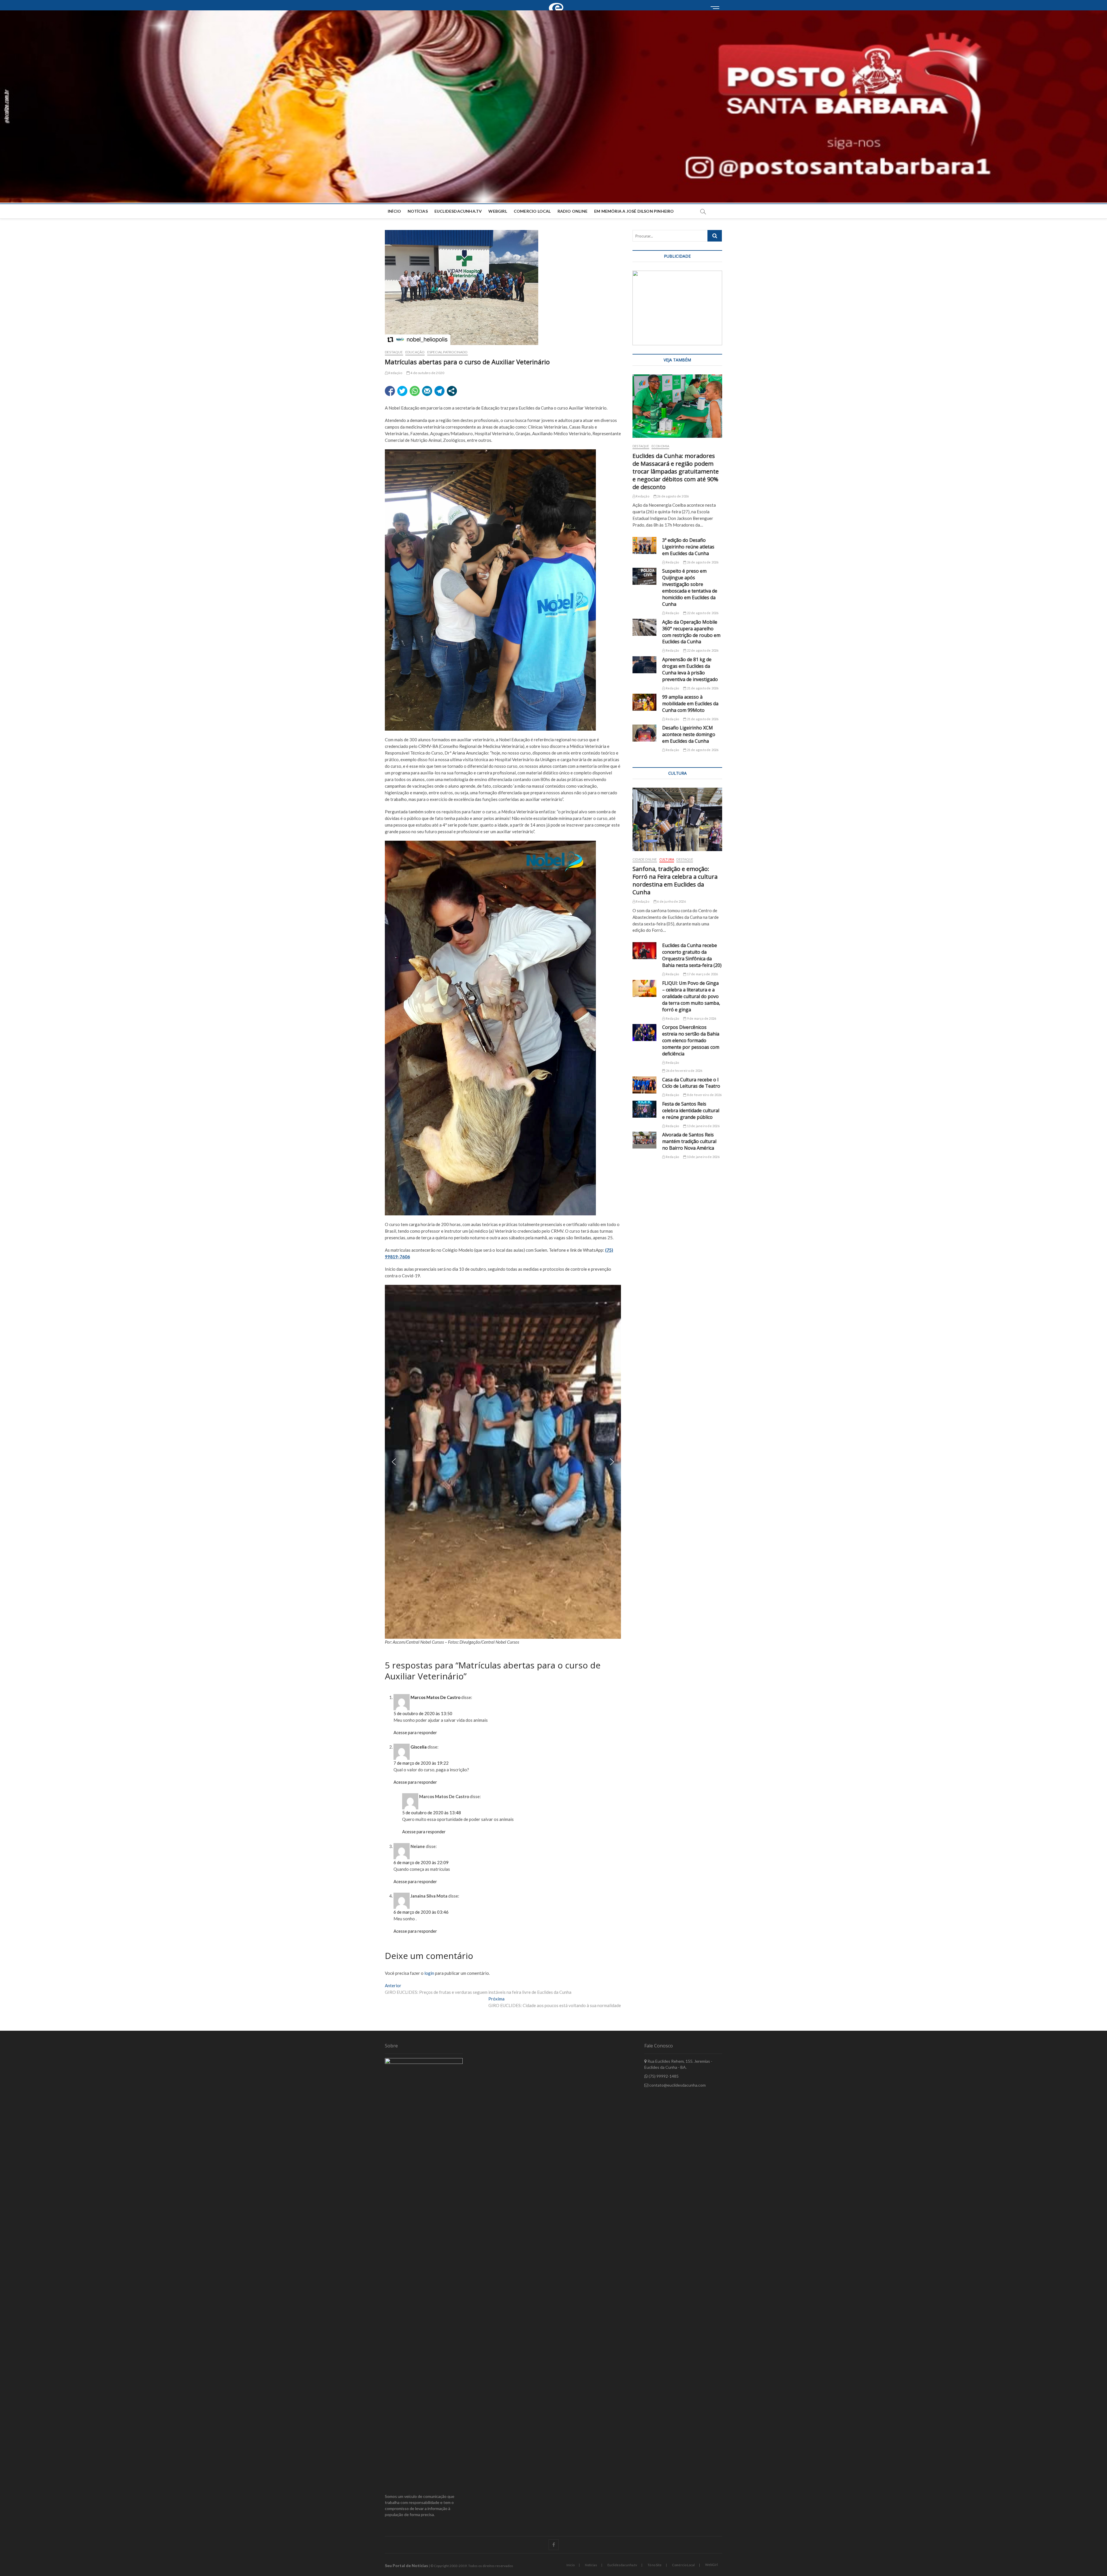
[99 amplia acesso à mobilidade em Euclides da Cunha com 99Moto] (644, 702)
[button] (553, 106)
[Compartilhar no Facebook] (390, 391)
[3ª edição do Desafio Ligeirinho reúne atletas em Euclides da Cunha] (644, 545)
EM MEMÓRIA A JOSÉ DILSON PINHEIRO (634, 211)
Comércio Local (683, 2565)
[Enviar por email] (427, 391)
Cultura (667, 859)
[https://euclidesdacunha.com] (558, 3)
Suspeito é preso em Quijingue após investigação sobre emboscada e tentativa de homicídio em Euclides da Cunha (690, 588)
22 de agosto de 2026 (702, 613)
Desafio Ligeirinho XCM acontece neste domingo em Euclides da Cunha (689, 734)
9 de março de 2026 (701, 1018)
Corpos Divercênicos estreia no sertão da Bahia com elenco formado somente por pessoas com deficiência (691, 1040)
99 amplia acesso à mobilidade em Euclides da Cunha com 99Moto (690, 704)
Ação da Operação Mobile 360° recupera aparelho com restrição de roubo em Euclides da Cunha (691, 632)
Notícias (418, 211)
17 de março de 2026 (702, 974)
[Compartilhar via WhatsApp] (415, 391)
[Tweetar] (402, 391)
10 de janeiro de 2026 (703, 1157)
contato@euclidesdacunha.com (677, 2085)
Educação (415, 352)
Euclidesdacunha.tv (622, 2565)
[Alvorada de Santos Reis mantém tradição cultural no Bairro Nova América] (644, 1140)
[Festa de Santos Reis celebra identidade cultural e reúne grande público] (644, 1109)
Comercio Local (532, 211)
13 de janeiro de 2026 (703, 1126)
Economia (660, 446)
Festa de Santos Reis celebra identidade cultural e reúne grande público (691, 1110)
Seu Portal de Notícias (406, 2565)
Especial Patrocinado (448, 352)
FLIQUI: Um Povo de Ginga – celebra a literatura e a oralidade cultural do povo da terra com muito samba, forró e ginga (691, 996)
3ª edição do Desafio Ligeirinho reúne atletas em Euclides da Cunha (688, 547)
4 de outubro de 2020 (427, 373)
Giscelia (419, 1747)
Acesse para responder (415, 1732)
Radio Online (573, 211)
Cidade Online (645, 859)
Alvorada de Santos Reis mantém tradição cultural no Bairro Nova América (689, 1141)
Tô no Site (655, 2565)
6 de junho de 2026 (671, 901)
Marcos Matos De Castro (435, 1697)
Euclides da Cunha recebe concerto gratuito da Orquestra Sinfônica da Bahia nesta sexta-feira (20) (692, 955)
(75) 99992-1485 (663, 2076)
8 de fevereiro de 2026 (704, 1095)
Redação (395, 373)
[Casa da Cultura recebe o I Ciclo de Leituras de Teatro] (644, 1085)
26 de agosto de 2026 (673, 496)
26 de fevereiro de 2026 (684, 1071)
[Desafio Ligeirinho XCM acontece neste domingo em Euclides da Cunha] (644, 733)
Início (394, 211)
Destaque (394, 352)
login (429, 1973)
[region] (503, 1462)
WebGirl (498, 211)
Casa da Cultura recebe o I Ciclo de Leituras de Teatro (691, 1083)
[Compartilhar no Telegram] (439, 391)
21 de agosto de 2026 (702, 688)
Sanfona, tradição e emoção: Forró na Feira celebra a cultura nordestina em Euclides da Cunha (675, 880)
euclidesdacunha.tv (458, 211)
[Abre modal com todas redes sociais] (452, 391)
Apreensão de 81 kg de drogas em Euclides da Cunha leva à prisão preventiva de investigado (690, 669)
